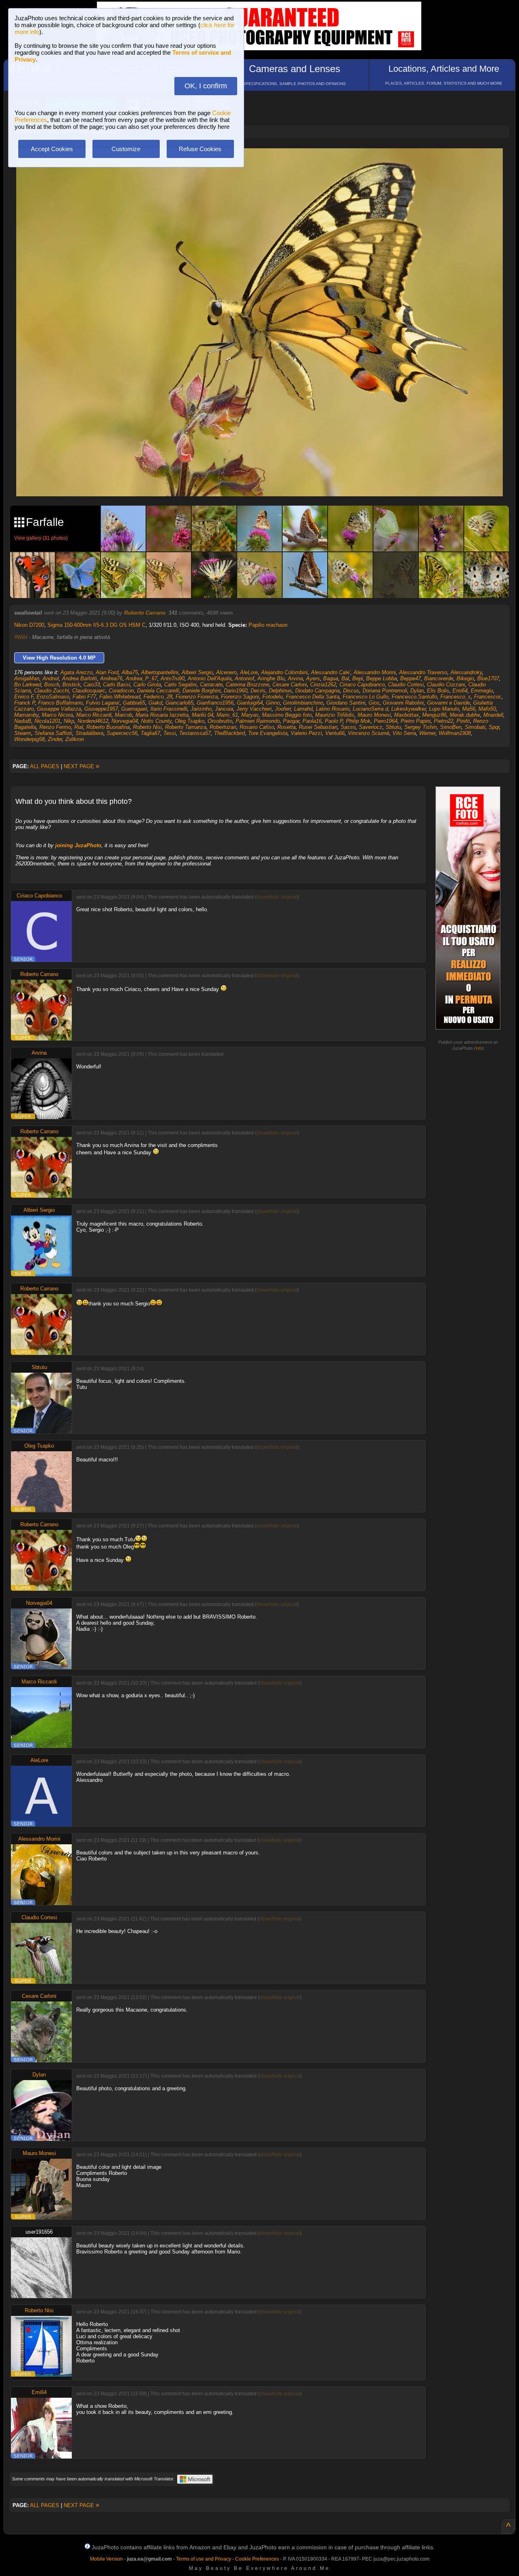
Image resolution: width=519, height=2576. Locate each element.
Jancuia (224, 709)
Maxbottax (406, 715)
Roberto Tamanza (186, 727)
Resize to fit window (264, 163)
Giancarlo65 (179, 703)
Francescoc (488, 697)
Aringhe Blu (271, 678)
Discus (351, 691)
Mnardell (493, 715)
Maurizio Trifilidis (335, 715)
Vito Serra (404, 733)
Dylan (417, 691)
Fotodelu (272, 697)
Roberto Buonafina (108, 727)
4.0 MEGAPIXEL (265, 481)
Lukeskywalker (409, 709)
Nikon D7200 (29, 625)
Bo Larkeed (28, 685)
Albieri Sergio (197, 672)
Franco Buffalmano (60, 703)
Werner (427, 733)
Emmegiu (482, 691)
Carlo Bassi (117, 685)
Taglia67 (150, 733)
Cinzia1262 (323, 685)
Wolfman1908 (455, 733)
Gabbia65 (134, 703)
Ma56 (469, 709)
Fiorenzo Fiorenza (197, 697)
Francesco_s (456, 697)
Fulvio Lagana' (103, 703)
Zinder (55, 739)
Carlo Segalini (180, 685)
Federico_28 (158, 697)
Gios (374, 703)
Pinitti (463, 721)
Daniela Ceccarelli (158, 691)
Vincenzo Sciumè (369, 733)
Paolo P (334, 721)
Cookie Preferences (257, 2559)
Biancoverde (439, 678)
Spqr (494, 727)
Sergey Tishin (420, 727)
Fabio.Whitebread (120, 697)
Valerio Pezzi (306, 733)
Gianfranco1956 (215, 703)
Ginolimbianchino (303, 703)
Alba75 (130, 672)
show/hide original (277, 897)
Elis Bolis (438, 691)
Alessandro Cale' (331, 672)
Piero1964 (386, 721)
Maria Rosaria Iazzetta (162, 715)
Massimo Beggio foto (287, 715)
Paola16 (312, 721)
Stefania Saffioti (53, 733)
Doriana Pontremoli (385, 691)
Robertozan (223, 727)
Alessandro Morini (375, 672)
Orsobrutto (220, 721)
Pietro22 (444, 721)
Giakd (155, 703)
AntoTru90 (173, 678)
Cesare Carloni (290, 685)
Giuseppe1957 (101, 709)
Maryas (250, 715)
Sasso (348, 727)
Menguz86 (434, 715)
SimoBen (451, 727)
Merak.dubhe (465, 715)
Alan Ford (107, 672)
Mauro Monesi (374, 715)
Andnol (51, 678)
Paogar (291, 721)
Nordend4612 (93, 721)
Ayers (313, 678)
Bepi (358, 678)
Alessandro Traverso (423, 672)
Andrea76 (111, 678)
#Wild (21, 637)
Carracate (211, 685)
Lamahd (303, 709)
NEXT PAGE (81, 766)
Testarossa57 (195, 733)
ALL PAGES (45, 766)
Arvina (295, 678)
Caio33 (92, 685)
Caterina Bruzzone (248, 685)
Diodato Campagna (317, 691)
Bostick (71, 685)
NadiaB (23, 721)
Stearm (23, 733)
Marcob (123, 715)
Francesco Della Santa (313, 697)
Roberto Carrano (145, 613)
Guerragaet (134, 709)
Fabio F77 (84, 697)
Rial (79, 727)
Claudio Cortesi (406, 685)
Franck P (25, 703)
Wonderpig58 (29, 739)
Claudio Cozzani (446, 685)
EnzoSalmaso (53, 697)
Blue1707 (488, 678)
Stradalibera (89, 733)
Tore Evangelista (268, 733)
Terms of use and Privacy (204, 2559)
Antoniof (244, 678)
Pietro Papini (416, 721)
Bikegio (465, 678)
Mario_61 (227, 715)
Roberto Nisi (147, 727)
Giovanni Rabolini (403, 703)
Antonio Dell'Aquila (210, 678)
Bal (345, 678)
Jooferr (283, 709)
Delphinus (280, 691)
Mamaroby (26, 715)
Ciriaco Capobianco (362, 685)
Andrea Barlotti (79, 678)
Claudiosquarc (89, 691)
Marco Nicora (57, 715)
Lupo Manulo (444, 709)
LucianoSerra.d (370, 709)
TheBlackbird (229, 733)
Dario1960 (236, 691)
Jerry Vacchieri (254, 709)
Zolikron (75, 739)
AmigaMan (27, 678)
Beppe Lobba (382, 678)
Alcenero (226, 672)
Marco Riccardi (94, 715)
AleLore (249, 672)
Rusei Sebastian (318, 727)
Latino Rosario (333, 709)
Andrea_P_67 (142, 678)
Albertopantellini (160, 672)
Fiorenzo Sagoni (240, 697)
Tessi (170, 733)
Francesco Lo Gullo (366, 697)
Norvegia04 (125, 721)
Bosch (52, 685)
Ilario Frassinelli (169, 709)
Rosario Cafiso (257, 727)
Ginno (273, 703)
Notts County (156, 721)
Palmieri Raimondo (258, 721)
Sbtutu (393, 727)
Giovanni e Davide (448, 703)
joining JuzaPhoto (78, 845)
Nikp (69, 721)
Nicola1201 (47, 721)
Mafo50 (487, 709)
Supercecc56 (122, 733)
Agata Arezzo (76, 672)
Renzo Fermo (55, 727)
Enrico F (24, 697)
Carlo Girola (147, 685)
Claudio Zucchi (51, 691)
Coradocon (121, 691)
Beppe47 (411, 678)
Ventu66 (335, 733)
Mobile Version (106, 2559)
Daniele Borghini (202, 691)
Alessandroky (466, 672)
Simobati (475, 727)
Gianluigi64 (250, 703)
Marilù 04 (203, 715)
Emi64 (460, 691)
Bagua (331, 678)
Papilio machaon (268, 625)
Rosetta (286, 727)
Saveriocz (371, 727)
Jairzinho (201, 709)
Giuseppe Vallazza (59, 709)
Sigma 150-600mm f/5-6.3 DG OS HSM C (97, 625)
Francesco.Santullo (414, 697)
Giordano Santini (346, 703)
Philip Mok (358, 721)
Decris (258, 691)
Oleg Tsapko (190, 721)
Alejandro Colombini (284, 672)
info (479, 1048)
